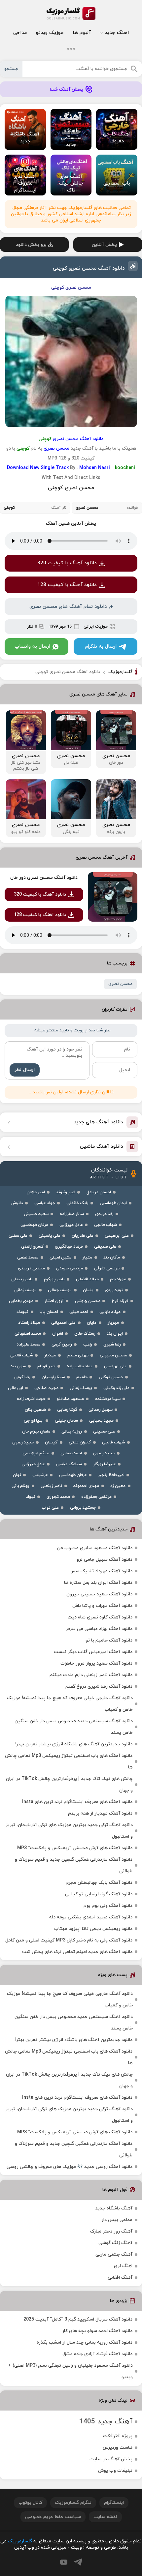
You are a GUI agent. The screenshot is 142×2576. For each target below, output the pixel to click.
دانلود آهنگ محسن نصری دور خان (44, 878)
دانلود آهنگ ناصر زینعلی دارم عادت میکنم (91, 1675)
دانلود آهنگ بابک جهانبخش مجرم (99, 1883)
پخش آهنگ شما (67, 89)
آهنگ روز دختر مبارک (111, 2231)
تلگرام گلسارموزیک (73, 2503)
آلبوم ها (82, 33)
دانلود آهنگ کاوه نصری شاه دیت (100, 1617)
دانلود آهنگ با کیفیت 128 (67, 585)
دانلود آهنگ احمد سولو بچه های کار (97, 2331)
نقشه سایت (105, 2517)
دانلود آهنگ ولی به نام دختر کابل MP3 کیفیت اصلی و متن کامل (69, 1940)
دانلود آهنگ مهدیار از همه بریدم (100, 1813)
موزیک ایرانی (96, 627)
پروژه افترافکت (118, 2436)
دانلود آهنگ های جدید (98, 1122)
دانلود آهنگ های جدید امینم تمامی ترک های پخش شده (77, 1952)
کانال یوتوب (30, 2503)
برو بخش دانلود (31, 245)
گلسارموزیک (71, 14)
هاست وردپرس (118, 2448)
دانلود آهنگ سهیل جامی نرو (105, 1560)
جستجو (11, 69)
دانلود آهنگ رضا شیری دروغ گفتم (99, 1687)
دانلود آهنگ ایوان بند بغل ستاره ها (98, 1583)
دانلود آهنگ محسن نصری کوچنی (89, 268)
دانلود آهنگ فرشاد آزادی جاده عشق (97, 2354)
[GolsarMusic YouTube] (64, 2562)
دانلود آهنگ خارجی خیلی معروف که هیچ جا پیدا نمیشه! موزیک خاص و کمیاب (70, 1704)
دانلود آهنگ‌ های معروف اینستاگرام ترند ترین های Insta (77, 1802)
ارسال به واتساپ (32, 647)
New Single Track (49, 468)
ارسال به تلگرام (101, 647)
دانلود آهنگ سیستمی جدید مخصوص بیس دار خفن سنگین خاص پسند (74, 1727)
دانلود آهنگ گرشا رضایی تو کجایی (99, 1894)
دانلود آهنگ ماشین (102, 1147)
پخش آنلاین (104, 245)
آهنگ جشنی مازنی (114, 2254)
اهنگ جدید (117, 33)
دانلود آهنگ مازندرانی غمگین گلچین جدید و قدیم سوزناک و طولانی (74, 1865)
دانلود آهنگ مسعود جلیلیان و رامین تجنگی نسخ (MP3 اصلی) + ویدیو (71, 2371)
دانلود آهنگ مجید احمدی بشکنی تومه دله (91, 1917)
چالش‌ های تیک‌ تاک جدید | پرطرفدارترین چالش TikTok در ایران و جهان (69, 1785)
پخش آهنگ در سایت (111, 2459)
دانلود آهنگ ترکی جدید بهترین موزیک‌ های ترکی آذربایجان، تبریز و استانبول (69, 1831)
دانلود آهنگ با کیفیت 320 (67, 563)
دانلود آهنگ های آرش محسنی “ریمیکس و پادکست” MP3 (75, 1848)
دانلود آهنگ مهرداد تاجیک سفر (102, 1571)
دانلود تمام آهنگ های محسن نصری (68, 607)
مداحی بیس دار (117, 2220)
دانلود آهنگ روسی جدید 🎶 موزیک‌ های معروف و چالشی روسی (70, 2167)
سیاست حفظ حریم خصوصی (53, 2517)
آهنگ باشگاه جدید (114, 2208)
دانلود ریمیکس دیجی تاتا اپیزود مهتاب (93, 1929)
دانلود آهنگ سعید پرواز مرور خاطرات (96, 1663)
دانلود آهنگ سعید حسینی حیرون (99, 1594)
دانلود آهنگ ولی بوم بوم (108, 1906)
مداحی (20, 33)
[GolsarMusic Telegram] (78, 2562)
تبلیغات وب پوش (115, 2471)
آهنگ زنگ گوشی (115, 2243)
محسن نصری (120, 984)
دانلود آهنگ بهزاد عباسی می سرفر (99, 1629)
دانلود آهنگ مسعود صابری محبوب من (95, 1548)
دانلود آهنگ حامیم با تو (109, 1640)
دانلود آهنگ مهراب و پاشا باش (102, 1606)
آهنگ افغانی (120, 2278)
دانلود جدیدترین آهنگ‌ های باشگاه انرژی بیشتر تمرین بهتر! (73, 1744)
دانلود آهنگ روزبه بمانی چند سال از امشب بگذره (85, 2342)
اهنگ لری (123, 2266)
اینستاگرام (114, 2503)
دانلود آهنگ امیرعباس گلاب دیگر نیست (93, 1652)
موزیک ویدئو (50, 33)
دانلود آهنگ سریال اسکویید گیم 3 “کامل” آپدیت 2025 (78, 2319)
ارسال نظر (25, 1070)
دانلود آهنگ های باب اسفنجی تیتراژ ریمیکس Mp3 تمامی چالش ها (69, 1762)
